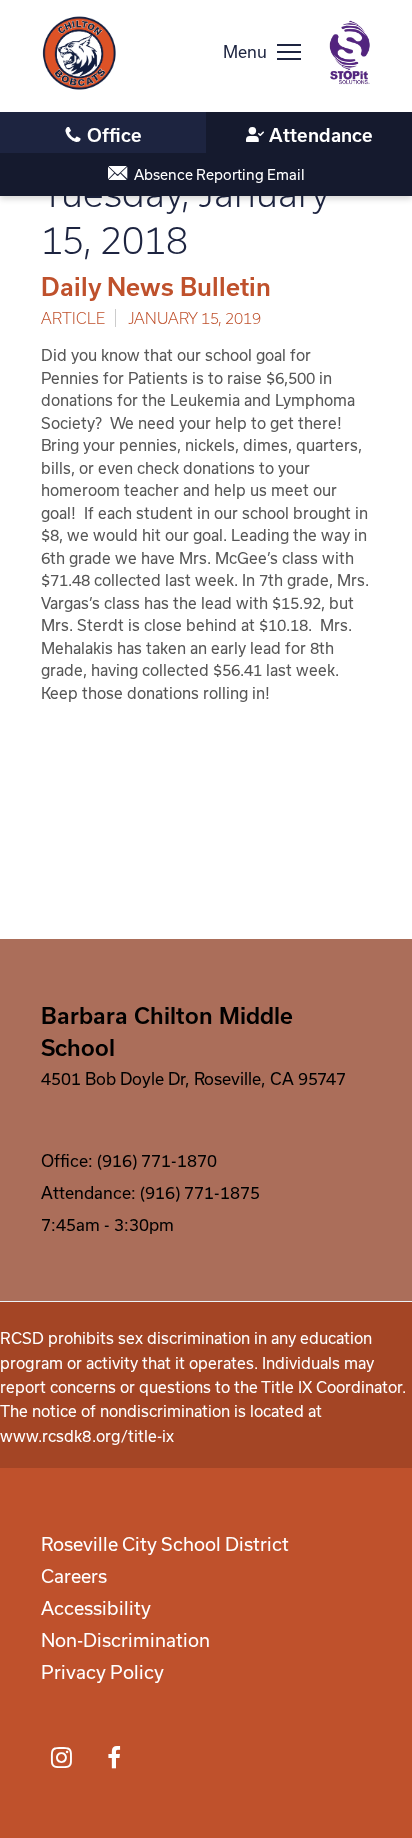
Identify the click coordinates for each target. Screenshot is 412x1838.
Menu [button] (245, 51)
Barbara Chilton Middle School (167, 1031)
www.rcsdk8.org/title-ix (87, 1436)
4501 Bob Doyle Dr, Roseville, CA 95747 (193, 1078)
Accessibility (96, 1608)
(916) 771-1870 (103, 134)
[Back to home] (79, 53)
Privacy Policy (102, 1672)
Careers (74, 1576)
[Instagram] (61, 1758)
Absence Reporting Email (219, 174)
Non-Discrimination (125, 1640)
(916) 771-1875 (309, 134)
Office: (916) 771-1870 (129, 1160)
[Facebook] (114, 1758)
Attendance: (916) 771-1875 (150, 1192)
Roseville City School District (165, 1544)
